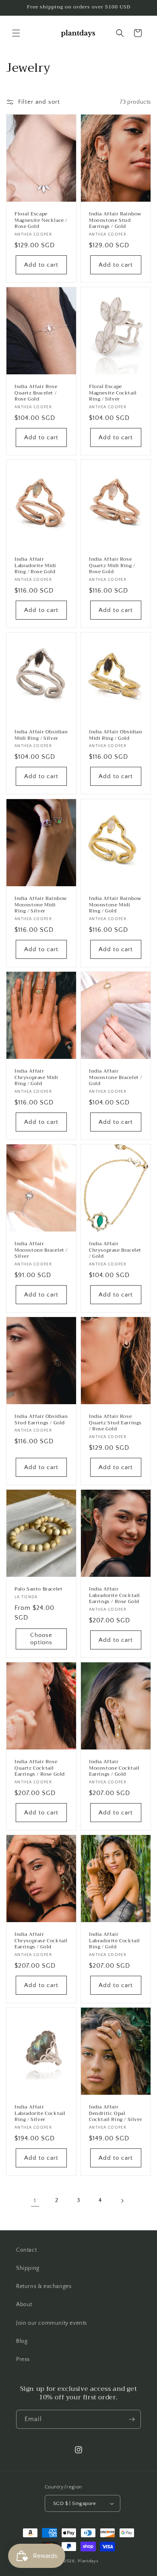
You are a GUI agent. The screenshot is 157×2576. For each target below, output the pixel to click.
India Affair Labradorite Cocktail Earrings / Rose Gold (115, 1596)
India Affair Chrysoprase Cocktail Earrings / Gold (41, 1941)
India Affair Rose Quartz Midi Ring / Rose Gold (112, 566)
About (24, 2305)
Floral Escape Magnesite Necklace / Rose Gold (41, 220)
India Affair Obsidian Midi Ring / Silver (41, 735)
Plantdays (88, 2561)
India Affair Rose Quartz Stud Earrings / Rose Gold (115, 1423)
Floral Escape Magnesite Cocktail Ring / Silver (113, 393)
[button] (16, 33)
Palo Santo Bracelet (38, 1589)
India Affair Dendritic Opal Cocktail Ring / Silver (116, 2114)
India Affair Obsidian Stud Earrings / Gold (41, 1420)
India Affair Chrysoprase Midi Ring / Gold (36, 1078)
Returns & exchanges (44, 2286)
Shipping (28, 2268)
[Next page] (122, 2201)
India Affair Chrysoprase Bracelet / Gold (115, 1250)
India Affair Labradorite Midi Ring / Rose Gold (35, 566)
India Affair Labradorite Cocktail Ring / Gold (115, 1941)
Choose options (41, 1639)
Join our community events (52, 2323)
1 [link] (35, 2201)
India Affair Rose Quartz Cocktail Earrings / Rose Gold (40, 1768)
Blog (22, 2341)
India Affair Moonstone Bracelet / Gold (116, 1078)
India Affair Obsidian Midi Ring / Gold (116, 735)
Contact (26, 2250)
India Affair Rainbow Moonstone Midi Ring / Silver (41, 905)
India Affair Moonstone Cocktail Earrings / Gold (114, 1768)
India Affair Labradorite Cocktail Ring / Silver (40, 2114)
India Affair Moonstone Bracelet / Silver (41, 1250)
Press (23, 2359)
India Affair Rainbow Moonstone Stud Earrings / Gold (115, 220)
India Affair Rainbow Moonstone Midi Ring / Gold (115, 905)
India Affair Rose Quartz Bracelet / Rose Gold (36, 393)
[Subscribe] (132, 2419)
